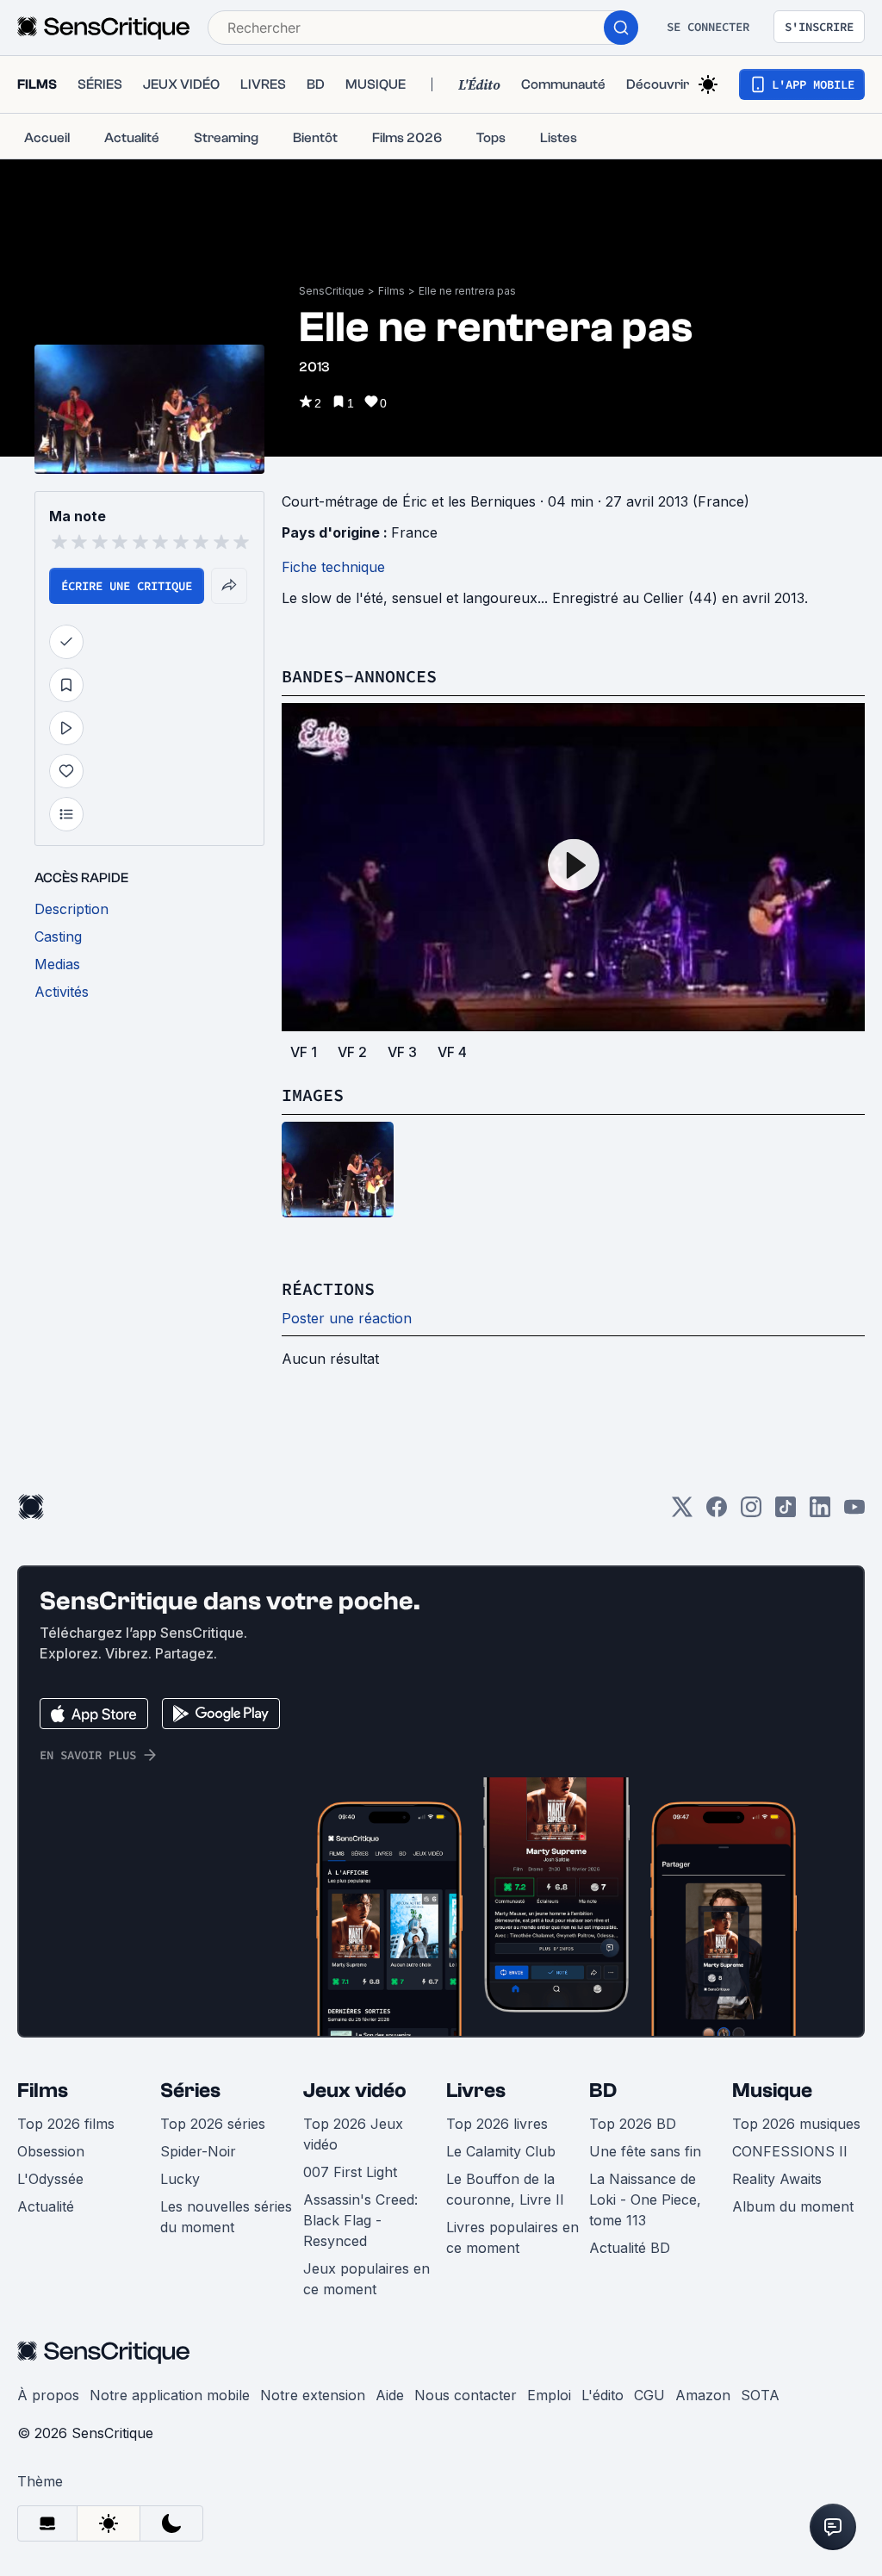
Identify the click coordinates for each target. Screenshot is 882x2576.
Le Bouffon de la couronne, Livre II (505, 2189)
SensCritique (332, 291)
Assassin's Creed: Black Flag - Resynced (360, 2220)
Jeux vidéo (355, 2091)
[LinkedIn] (820, 1512)
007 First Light (350, 2172)
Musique (772, 2091)
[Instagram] (751, 1512)
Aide (390, 2395)
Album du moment (793, 2206)
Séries (190, 2091)
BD (603, 2091)
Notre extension (313, 2395)
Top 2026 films (66, 2124)
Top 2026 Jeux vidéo (353, 2134)
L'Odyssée (50, 2179)
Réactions (328, 1288)
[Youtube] (854, 1512)
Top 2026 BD (633, 2124)
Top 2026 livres (497, 2124)
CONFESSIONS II (790, 2151)
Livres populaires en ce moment (512, 2237)
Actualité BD (630, 2248)
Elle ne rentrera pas (467, 291)
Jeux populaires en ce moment (366, 2279)
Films (391, 291)
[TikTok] (786, 1512)
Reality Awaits (777, 2179)
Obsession (51, 2151)
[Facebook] (717, 1512)
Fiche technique (333, 567)
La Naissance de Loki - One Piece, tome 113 (645, 2200)
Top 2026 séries (213, 2124)
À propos (48, 2395)
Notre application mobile (170, 2395)
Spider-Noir (198, 2151)
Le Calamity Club (501, 2151)
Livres (476, 2091)
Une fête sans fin (645, 2151)
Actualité (46, 2206)
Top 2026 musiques (796, 2124)
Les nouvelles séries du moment (226, 2217)
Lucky (180, 2179)
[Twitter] (682, 1512)
